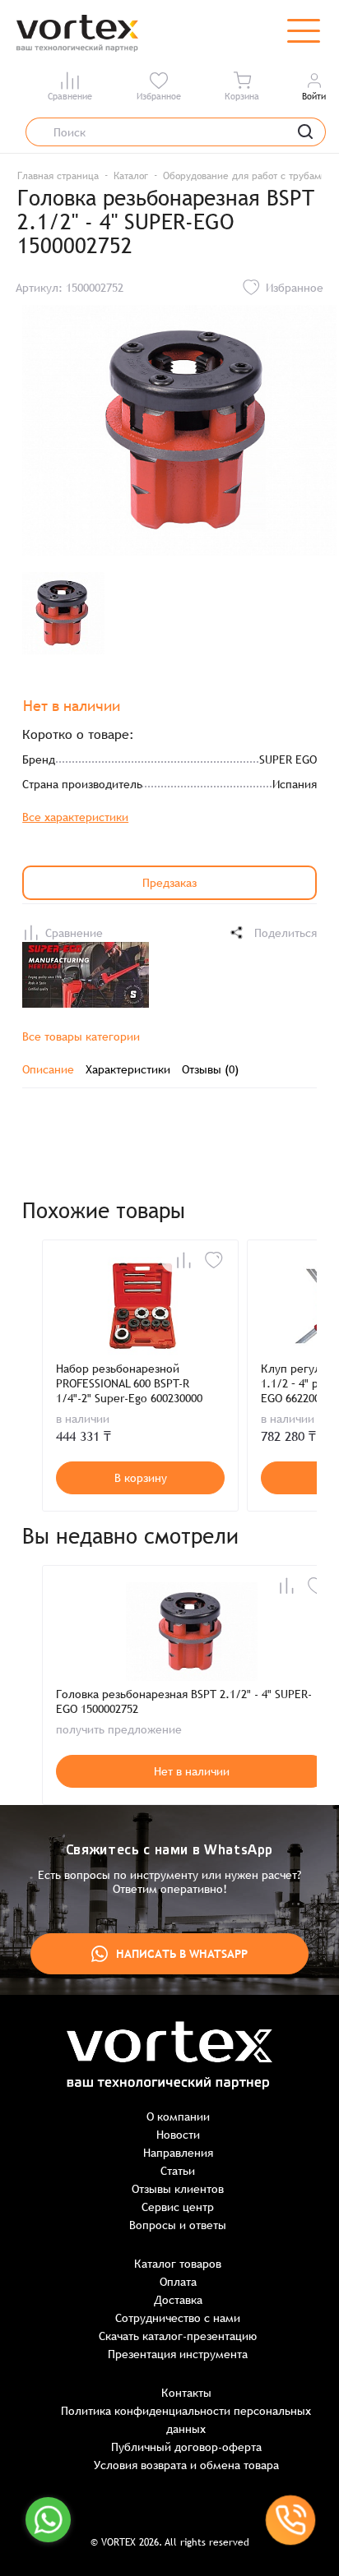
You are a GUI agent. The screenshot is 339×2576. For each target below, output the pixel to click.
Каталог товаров (178, 2264)
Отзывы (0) (210, 1069)
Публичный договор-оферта (186, 2447)
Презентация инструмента (178, 2354)
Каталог (131, 176)
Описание (48, 1069)
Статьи (178, 2171)
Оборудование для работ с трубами (245, 176)
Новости (178, 2135)
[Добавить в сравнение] (183, 1260)
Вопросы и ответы (178, 2225)
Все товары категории (81, 1036)
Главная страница (58, 176)
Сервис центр (178, 2207)
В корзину (141, 1478)
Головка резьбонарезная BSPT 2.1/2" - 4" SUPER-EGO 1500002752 (184, 1701)
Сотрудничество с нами (178, 2318)
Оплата (178, 2282)
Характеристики (128, 1069)
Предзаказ (169, 883)
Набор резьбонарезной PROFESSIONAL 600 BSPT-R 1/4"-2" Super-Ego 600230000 (129, 1383)
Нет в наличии (192, 1771)
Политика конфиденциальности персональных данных (186, 2420)
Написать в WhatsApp (182, 1954)
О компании (178, 2117)
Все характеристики (75, 817)
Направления (178, 2153)
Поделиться (286, 933)
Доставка (178, 2300)
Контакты (186, 2393)
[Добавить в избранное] (214, 1260)
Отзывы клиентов (178, 2189)
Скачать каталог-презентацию (178, 2336)
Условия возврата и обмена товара (186, 2465)
